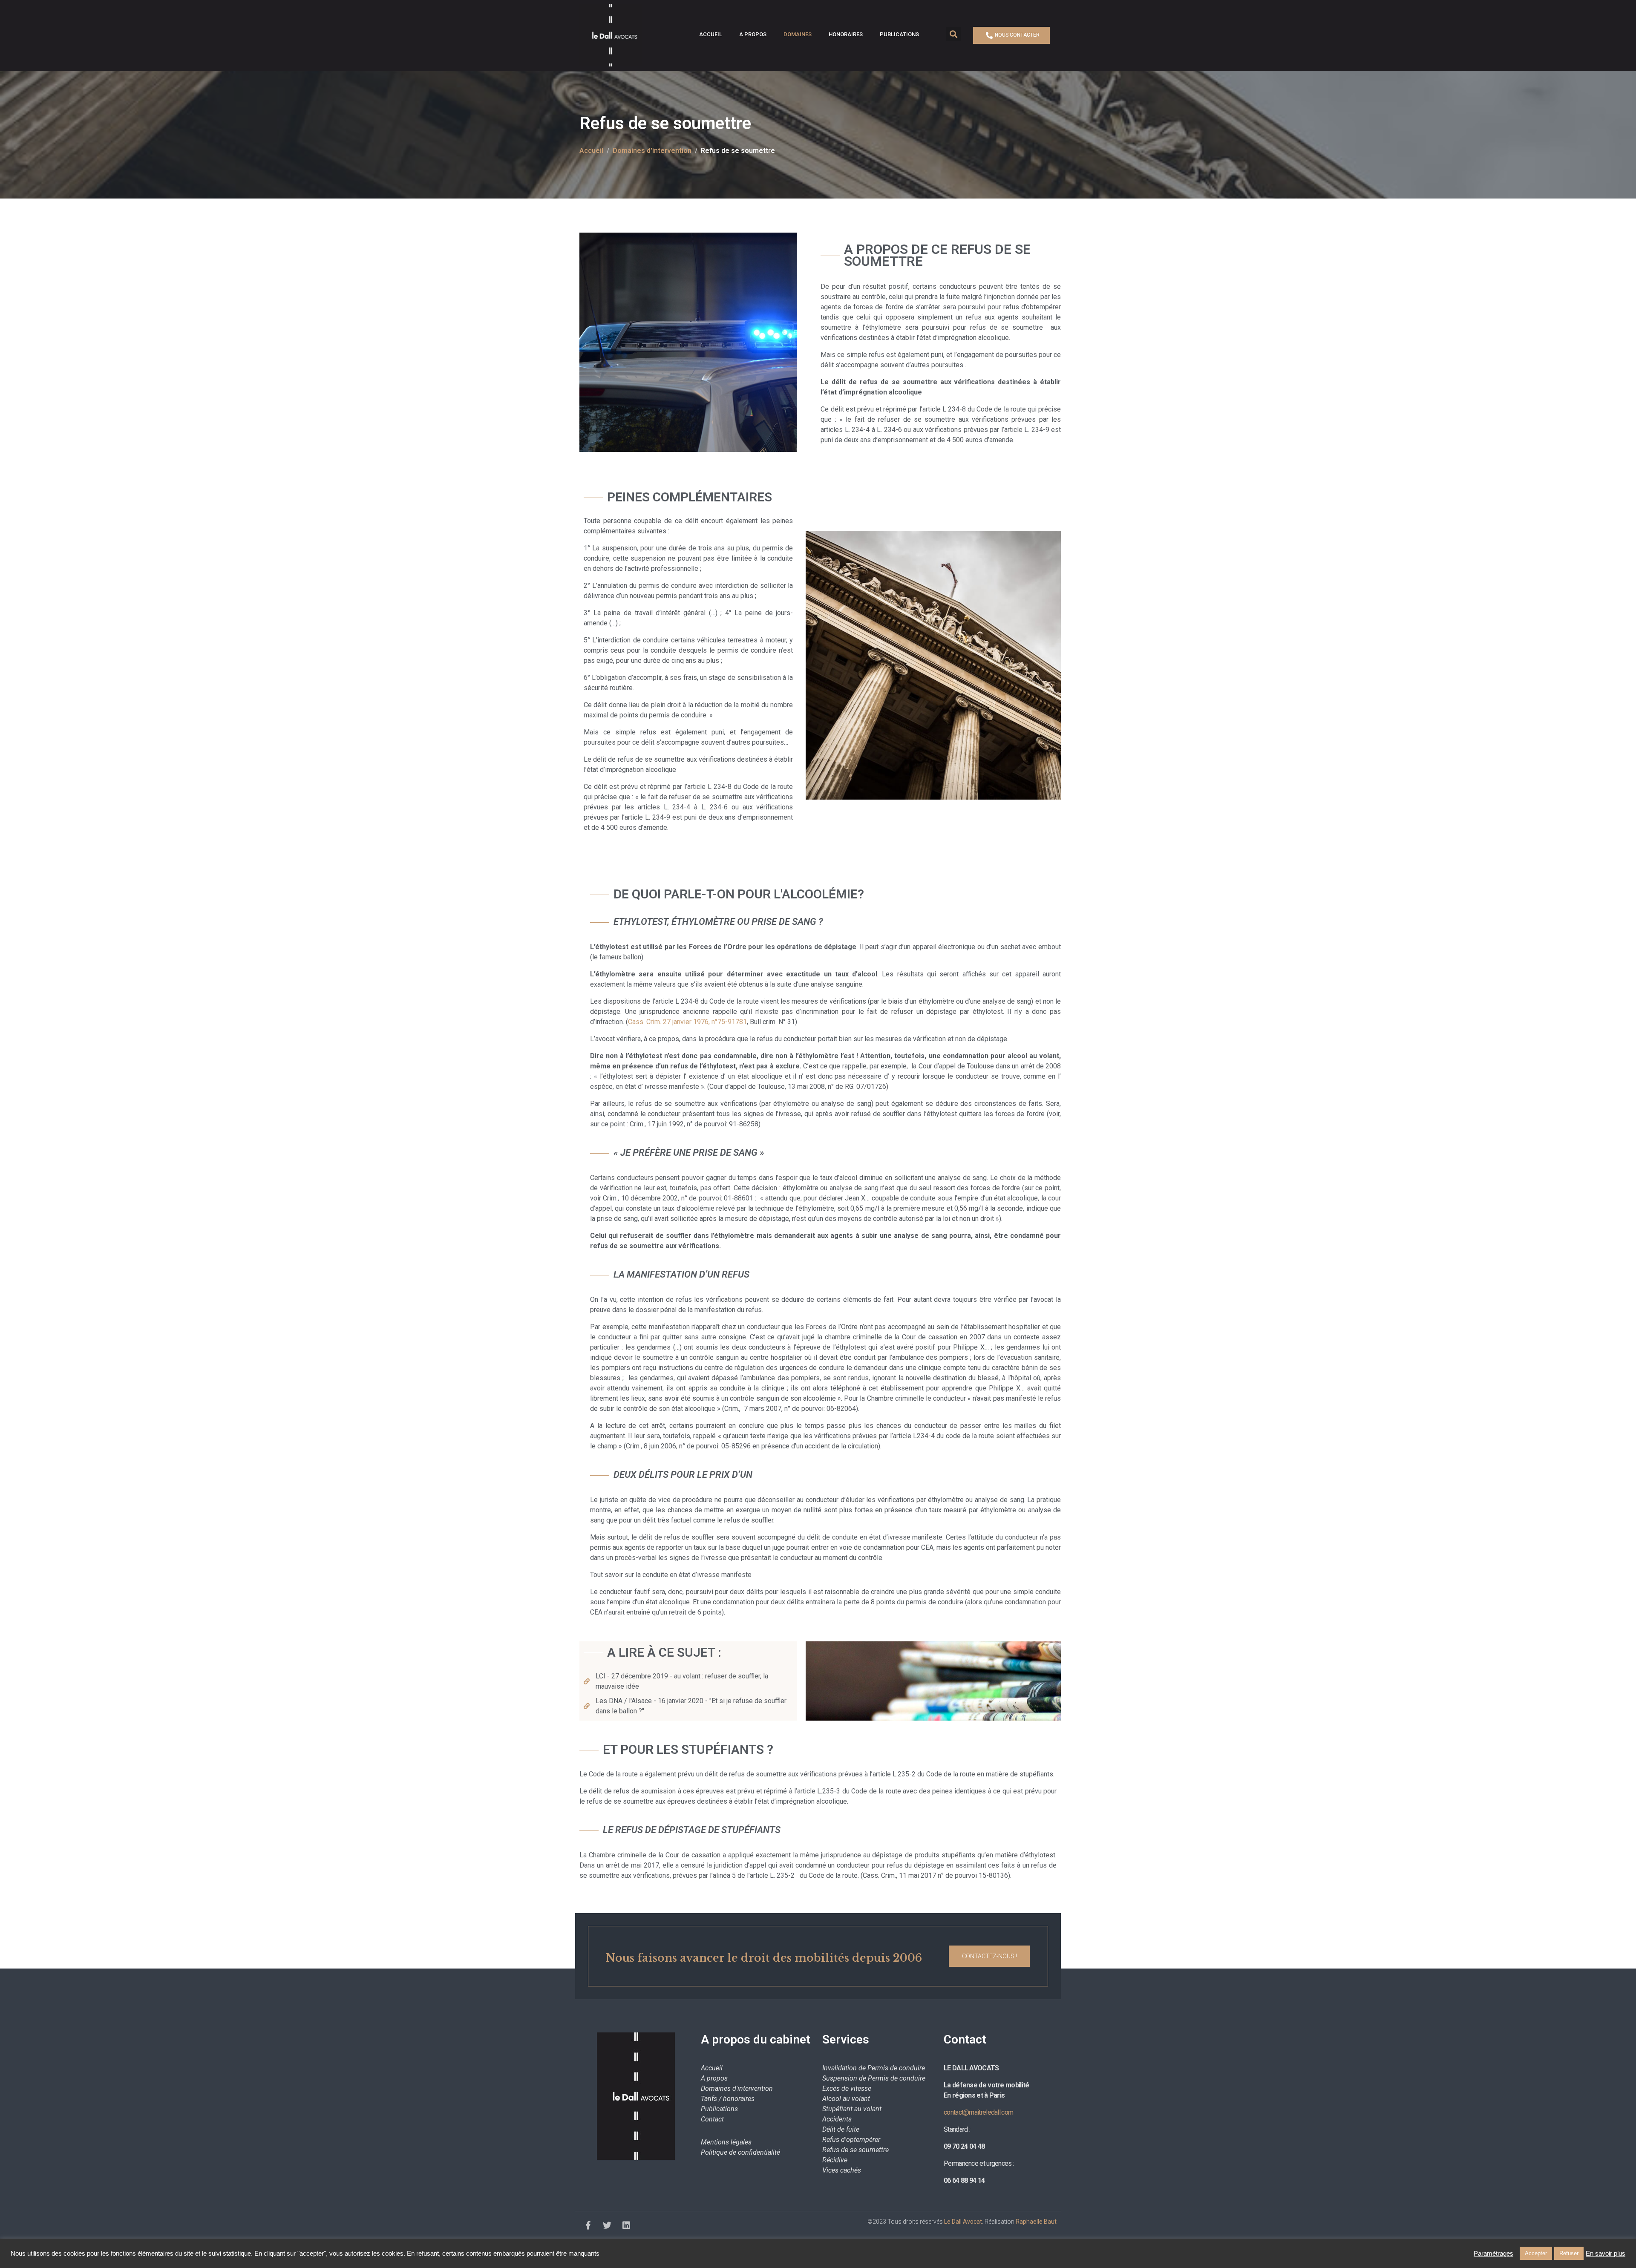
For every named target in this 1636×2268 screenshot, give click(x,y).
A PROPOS (753, 34)
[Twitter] (607, 2225)
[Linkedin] (626, 2225)
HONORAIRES (846, 34)
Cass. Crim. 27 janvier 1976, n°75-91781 (687, 1022)
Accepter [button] (1536, 2253)
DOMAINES (798, 34)
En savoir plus (1606, 2254)
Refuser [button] (1569, 2253)
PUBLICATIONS (899, 34)
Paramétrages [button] (1493, 2254)
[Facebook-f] (588, 2225)
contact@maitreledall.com (978, 2112)
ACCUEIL (711, 34)
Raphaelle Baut (1036, 2222)
